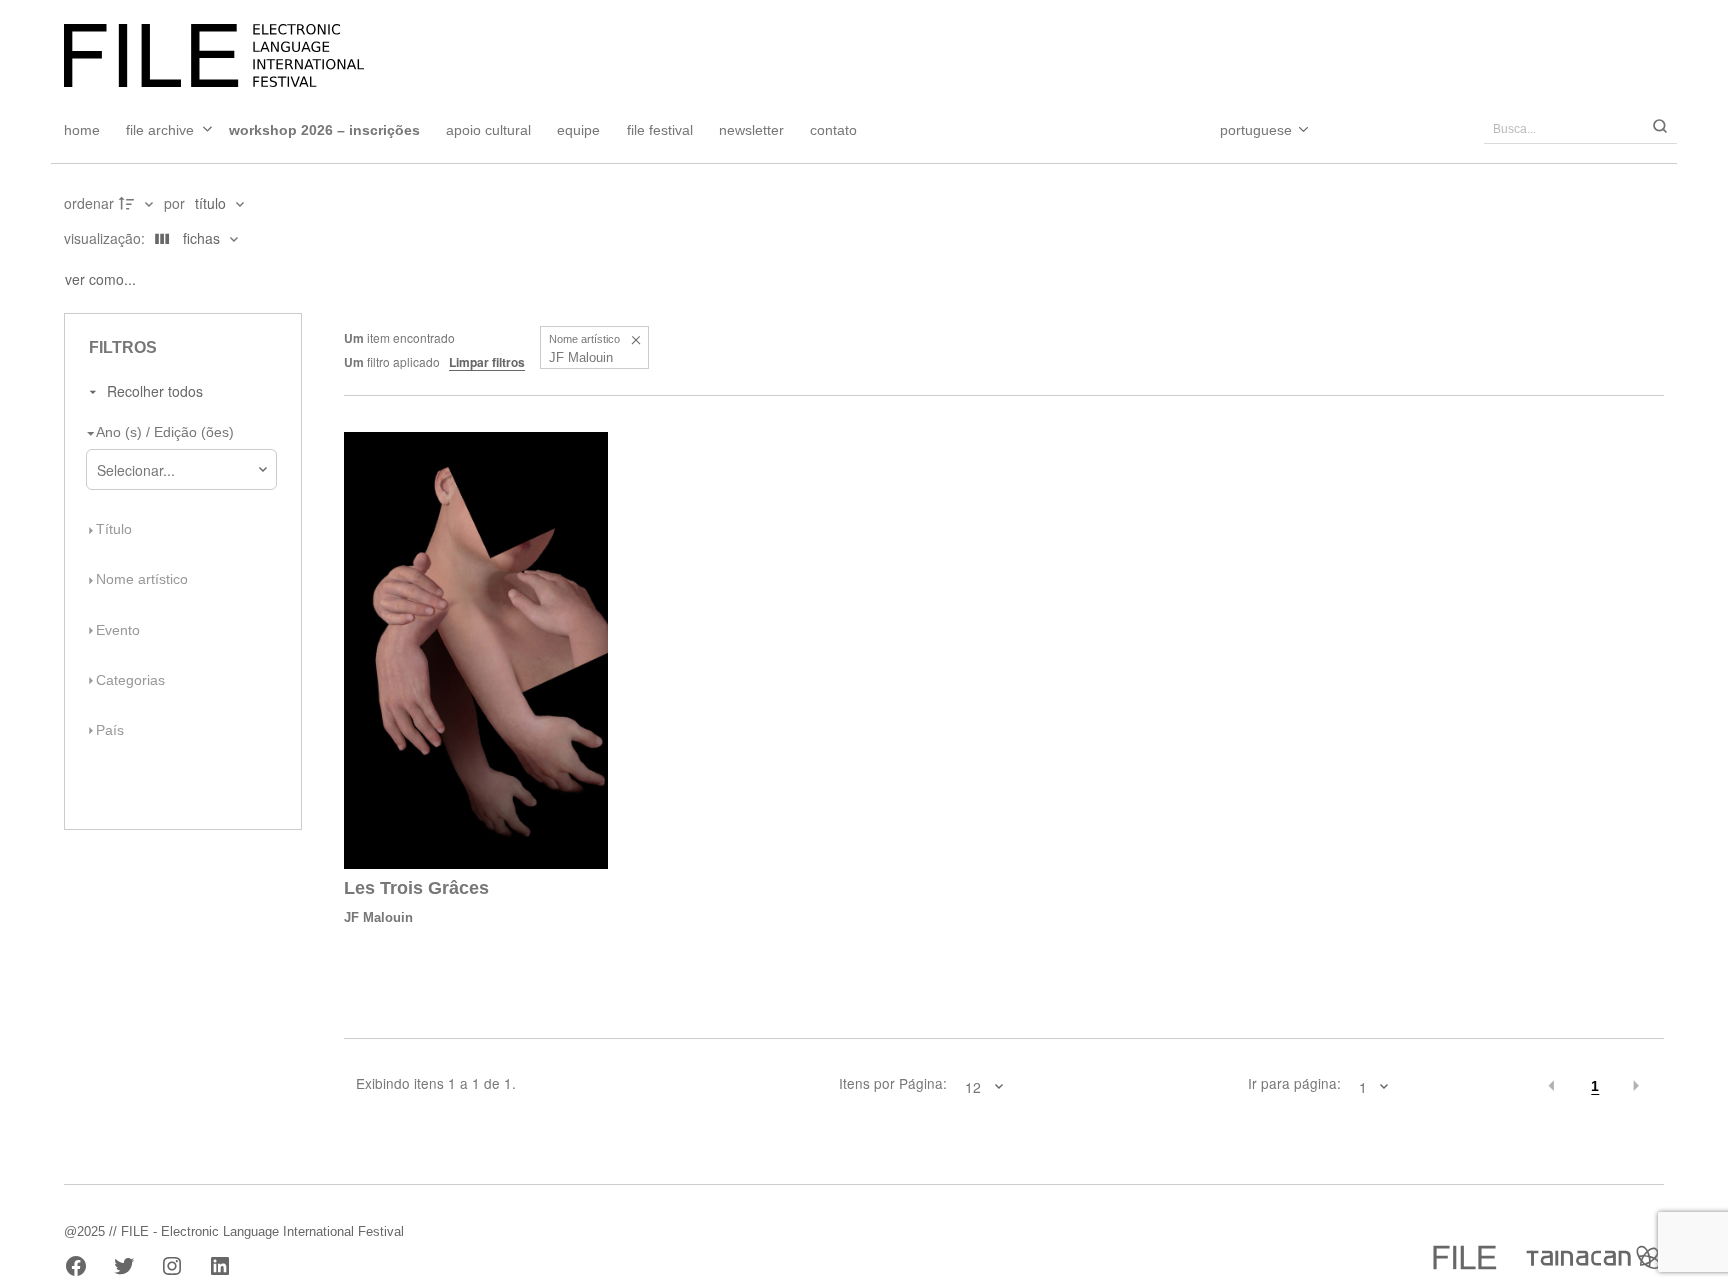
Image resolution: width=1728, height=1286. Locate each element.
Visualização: (106, 238)
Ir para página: (1294, 1084)
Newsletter (751, 130)
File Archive (160, 130)
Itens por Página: (893, 1084)
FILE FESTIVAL (660, 130)
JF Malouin (378, 917)
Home (82, 130)
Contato (833, 130)
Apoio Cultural (488, 130)
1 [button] (1595, 1086)
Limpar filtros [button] (487, 362)
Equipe (578, 130)
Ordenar (89, 203)
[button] (635, 339)
